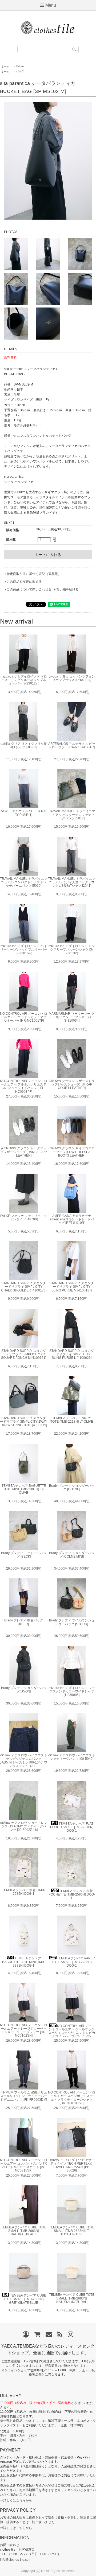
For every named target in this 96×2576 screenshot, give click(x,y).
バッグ (20, 71)
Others (20, 66)
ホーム (5, 66)
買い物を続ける (67, 589)
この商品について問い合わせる (29, 589)
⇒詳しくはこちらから (16, 2500)
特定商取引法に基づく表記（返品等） (34, 574)
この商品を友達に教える (24, 582)
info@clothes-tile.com (16, 2560)
